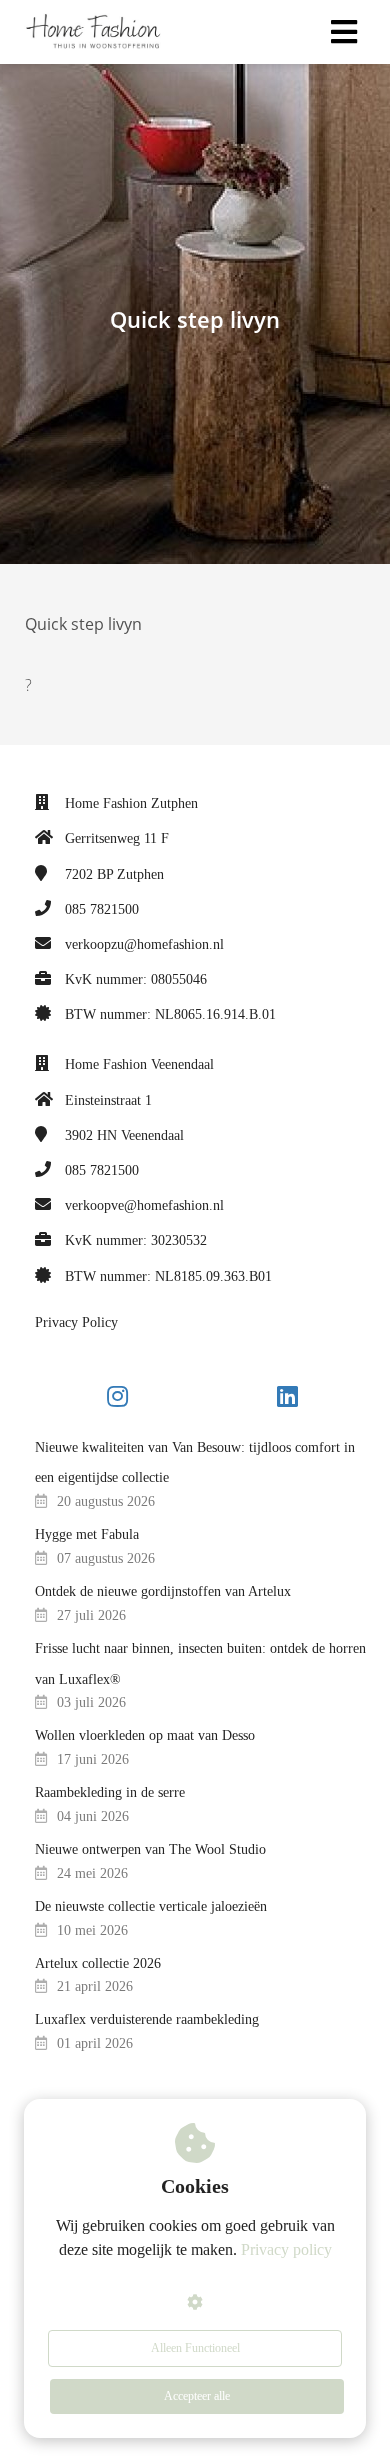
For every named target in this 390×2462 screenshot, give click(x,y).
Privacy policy (286, 2249)
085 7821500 (102, 909)
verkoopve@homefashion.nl (144, 1205)
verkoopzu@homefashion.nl (144, 944)
